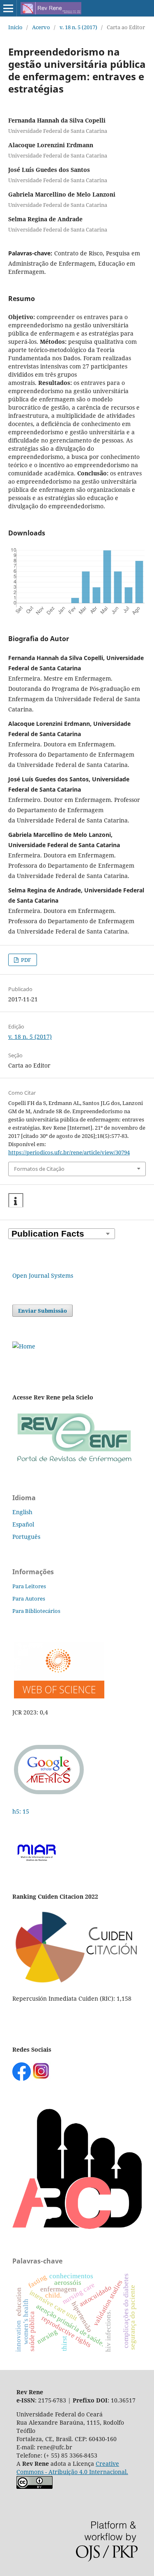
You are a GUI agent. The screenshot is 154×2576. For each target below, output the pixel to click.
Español (23, 1524)
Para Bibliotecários (36, 1611)
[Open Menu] (8, 8)
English (22, 1512)
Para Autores (29, 1598)
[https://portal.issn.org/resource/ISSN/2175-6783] (24, 1346)
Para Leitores (29, 1586)
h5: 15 (22, 1811)
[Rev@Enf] (74, 1463)
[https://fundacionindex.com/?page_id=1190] (77, 1982)
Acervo (41, 27)
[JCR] (58, 1696)
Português (26, 1537)
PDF (25, 960)
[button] (16, 1201)
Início (15, 27)
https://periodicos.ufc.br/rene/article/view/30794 (69, 1152)
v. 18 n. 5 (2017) (78, 27)
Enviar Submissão (43, 1311)
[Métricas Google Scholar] (49, 1795)
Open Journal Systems (43, 1275)
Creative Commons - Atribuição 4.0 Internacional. (72, 2468)
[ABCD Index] (77, 2227)
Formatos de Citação (39, 1169)
